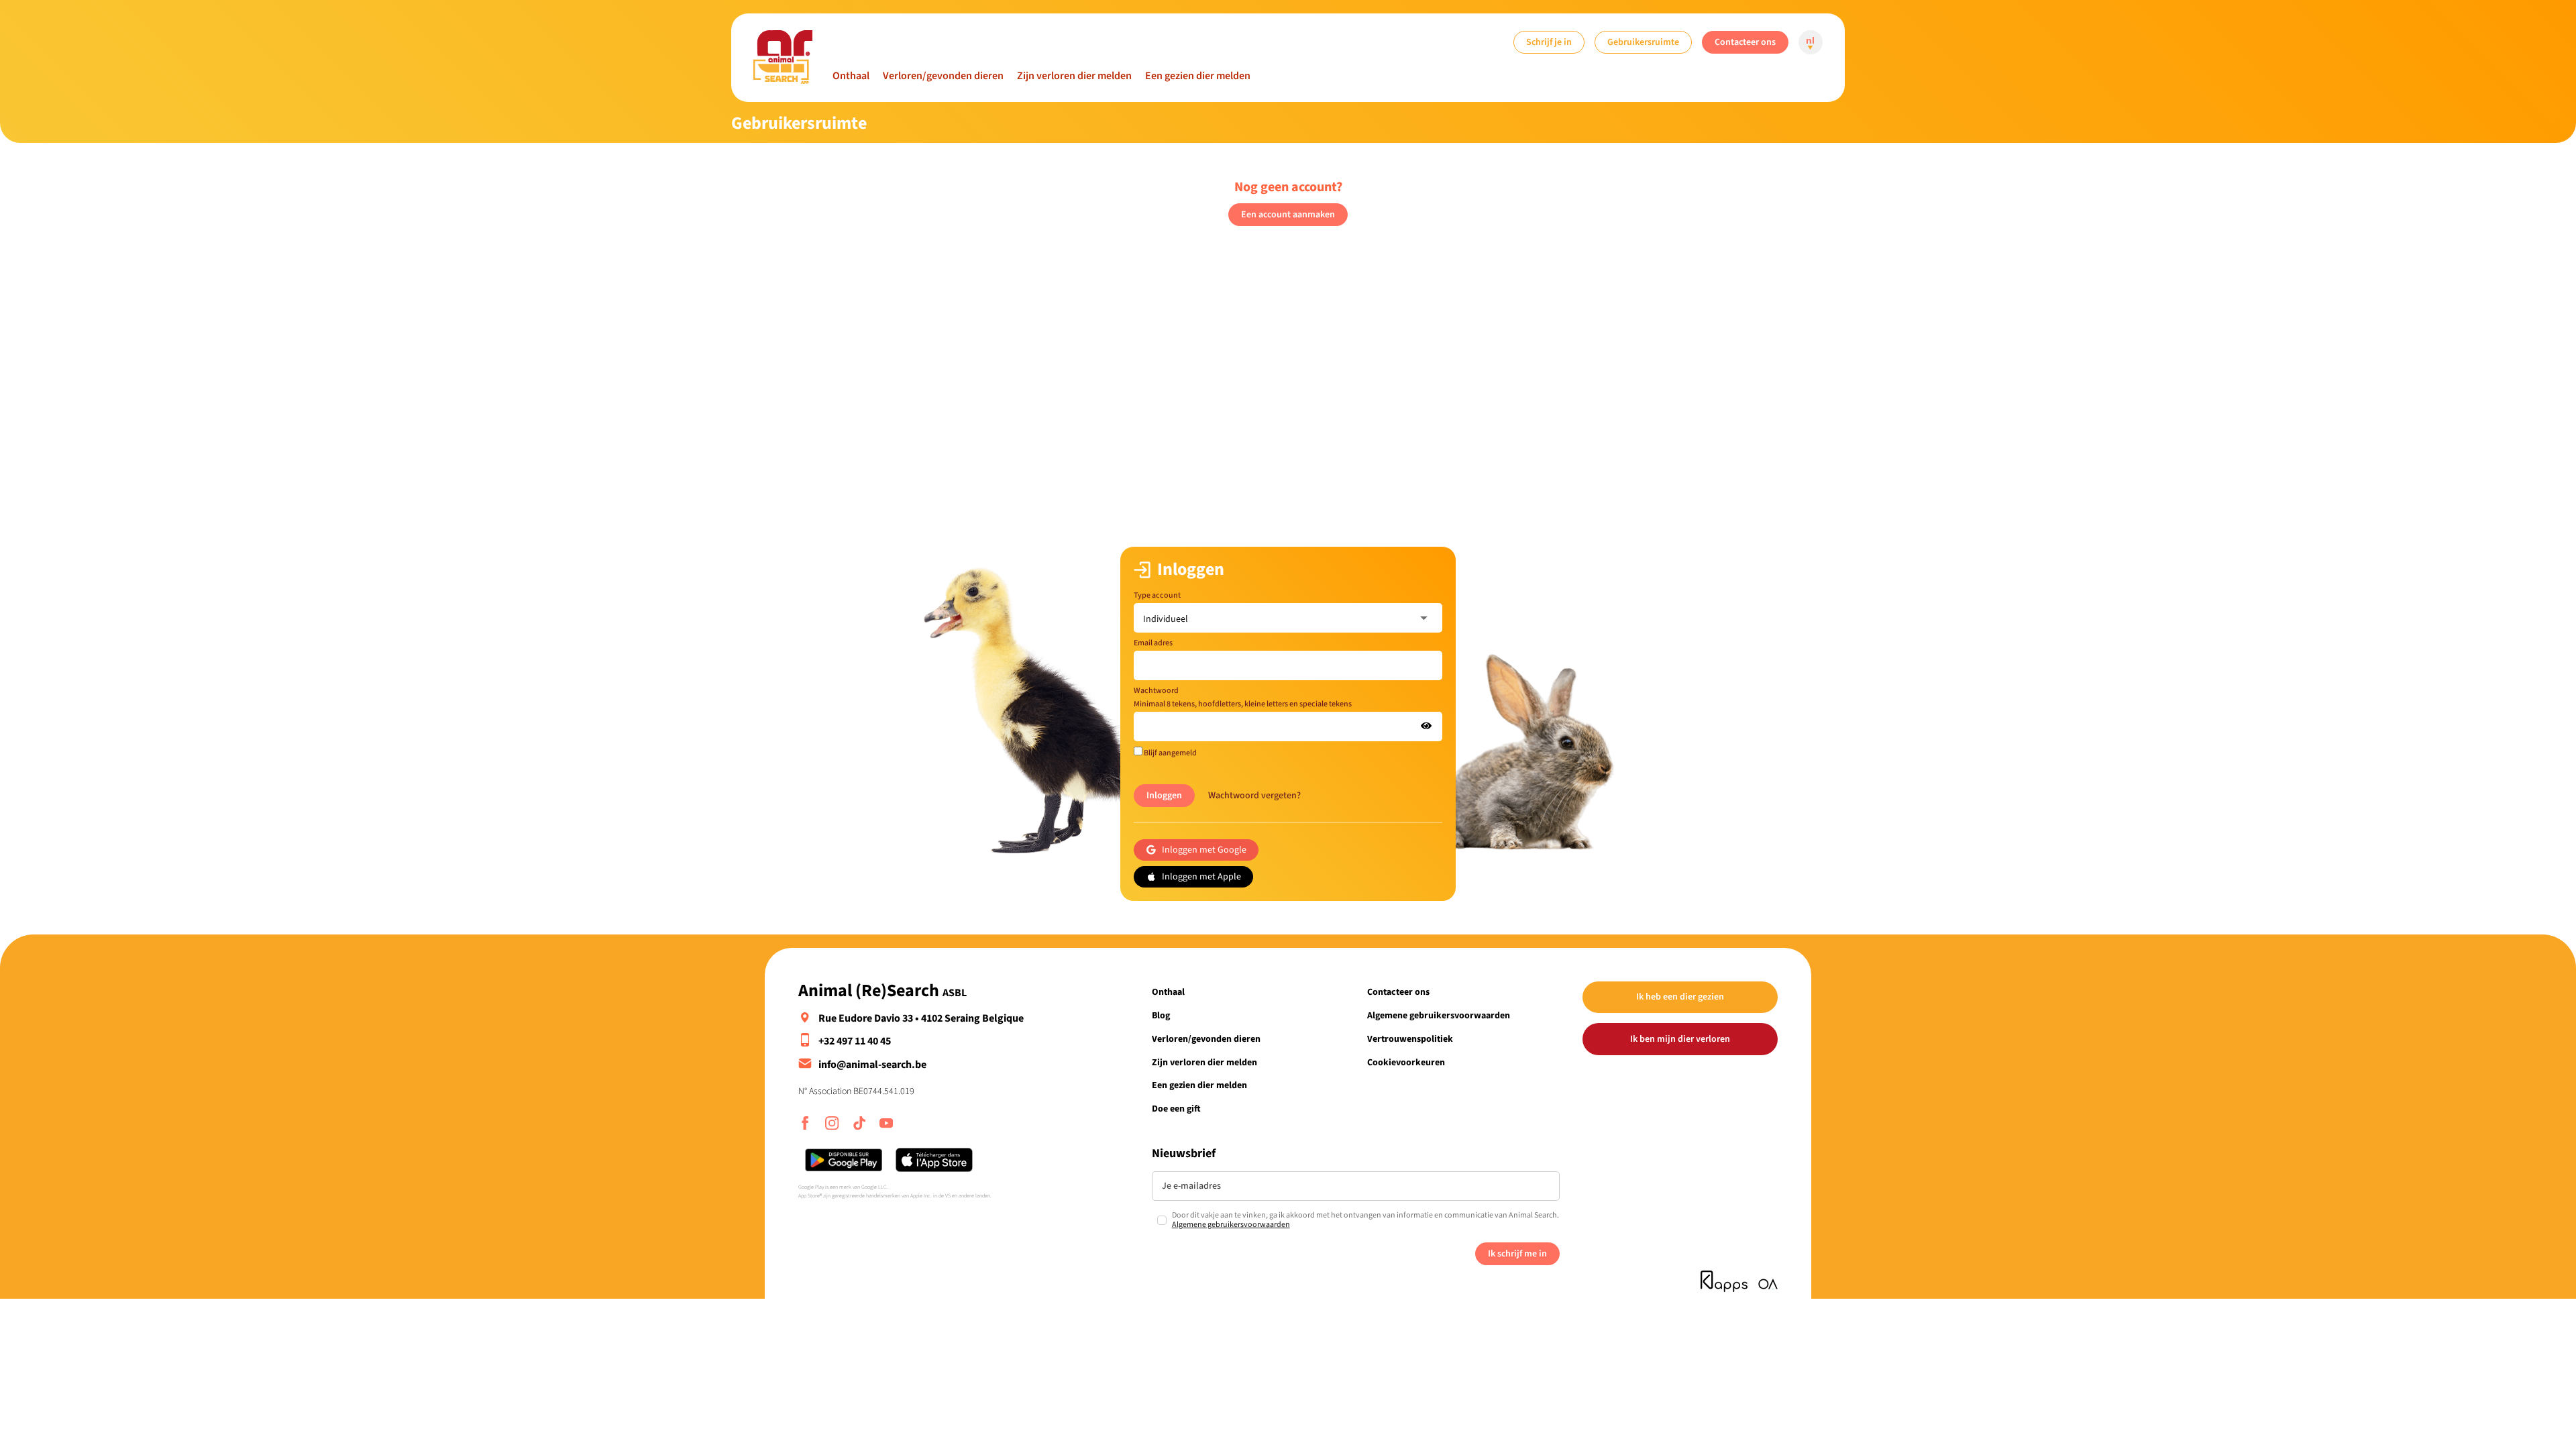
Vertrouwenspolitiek (1410, 1039)
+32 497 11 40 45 (855, 1041)
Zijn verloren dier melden (1074, 76)
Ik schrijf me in (1517, 1253)
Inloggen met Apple (1201, 876)
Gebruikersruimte (1643, 42)
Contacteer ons (1745, 42)
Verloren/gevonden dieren (943, 76)
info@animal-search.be (872, 1065)
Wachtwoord (1243, 697)
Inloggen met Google (1204, 850)
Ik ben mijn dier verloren (1680, 1039)
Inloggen (1164, 795)
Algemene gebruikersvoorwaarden (1439, 1015)
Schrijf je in (1549, 42)
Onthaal (851, 76)
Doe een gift (1176, 1109)
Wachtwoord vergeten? (1254, 795)
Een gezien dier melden (1198, 76)
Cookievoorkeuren (1406, 1062)
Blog (1161, 1015)
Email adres (1153, 643)
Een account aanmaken (1288, 214)
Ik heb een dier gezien (1680, 997)
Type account (1157, 595)
